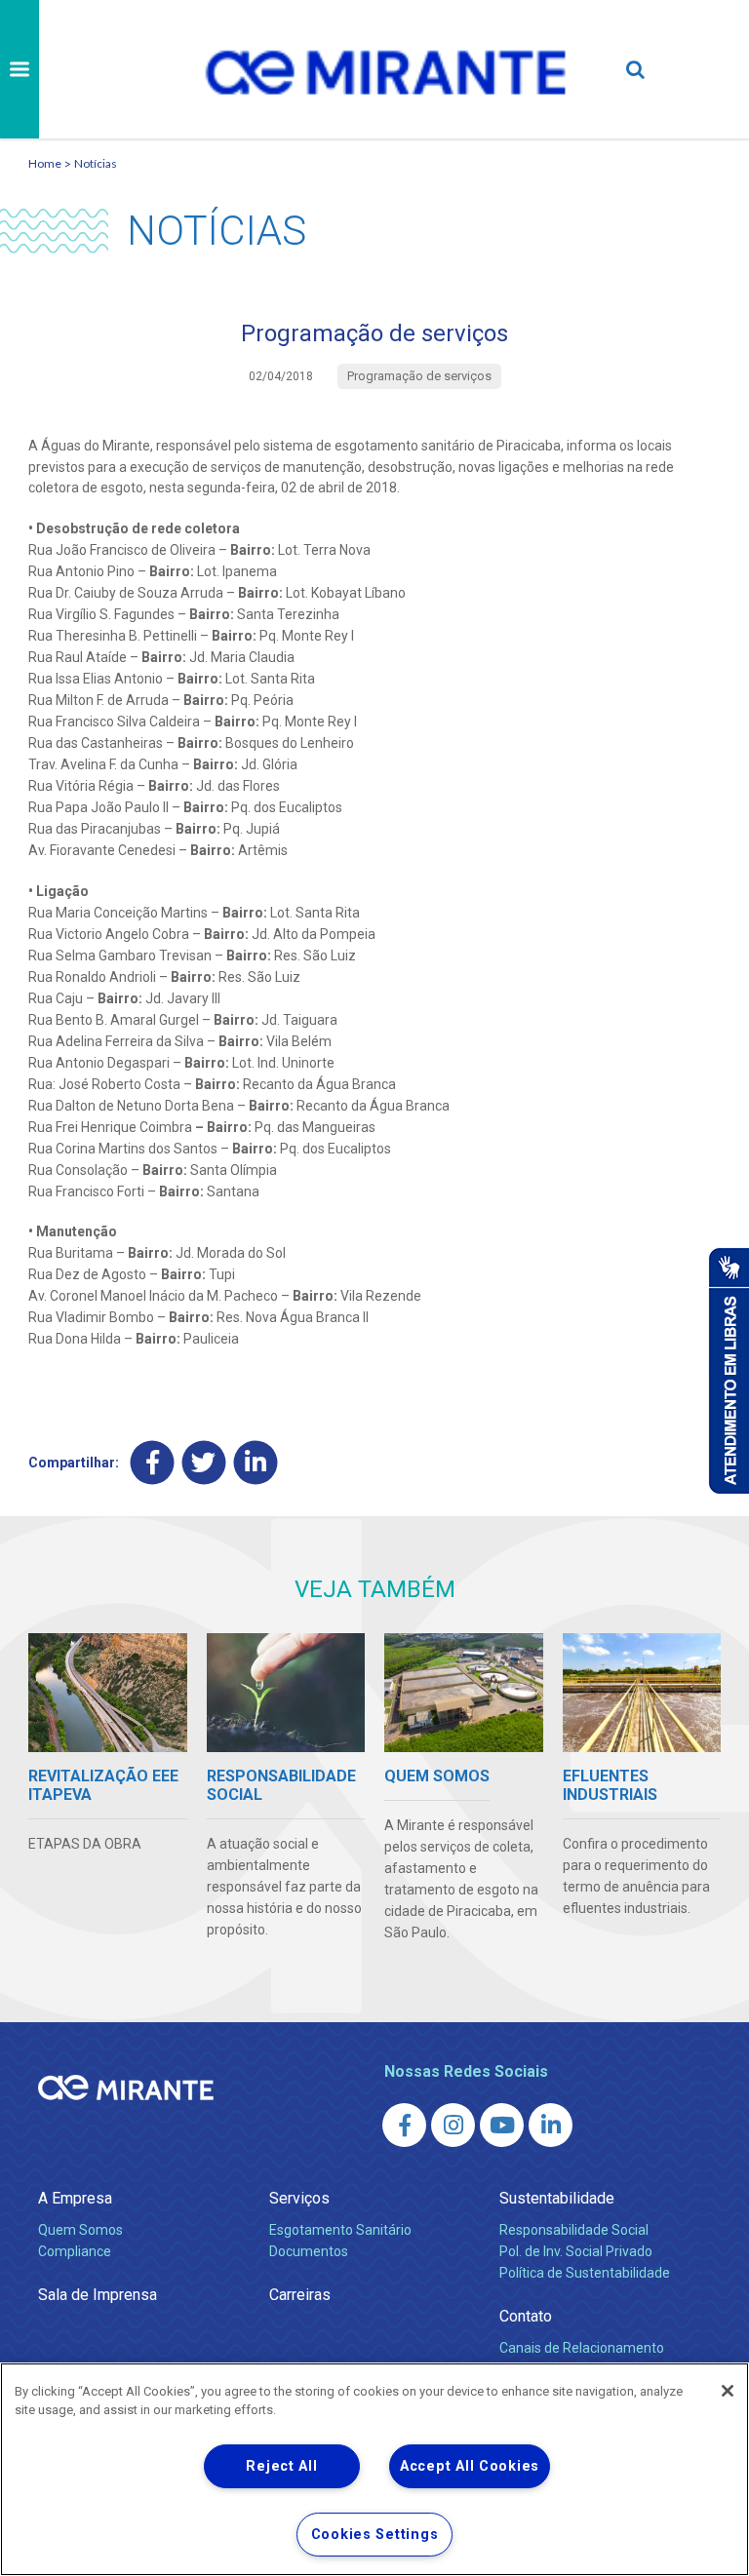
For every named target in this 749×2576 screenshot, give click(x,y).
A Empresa (75, 2198)
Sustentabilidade (557, 2198)
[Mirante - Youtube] (502, 2125)
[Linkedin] (256, 1463)
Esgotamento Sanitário (340, 2230)
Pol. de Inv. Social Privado (576, 2251)
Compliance (75, 2251)
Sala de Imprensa (98, 2295)
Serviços (299, 2198)
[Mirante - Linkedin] (551, 2125)
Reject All (281, 2466)
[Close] (728, 2391)
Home (45, 163)
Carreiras (300, 2295)
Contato (526, 2316)
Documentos (309, 2251)
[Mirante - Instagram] (453, 2125)
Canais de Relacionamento (582, 2348)
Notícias (96, 163)
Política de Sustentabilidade (585, 2273)
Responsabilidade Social (574, 2230)
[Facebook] (153, 1463)
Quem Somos (80, 2230)
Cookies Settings (375, 2535)
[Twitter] (204, 1463)
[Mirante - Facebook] (404, 2125)
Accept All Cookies (470, 2466)
